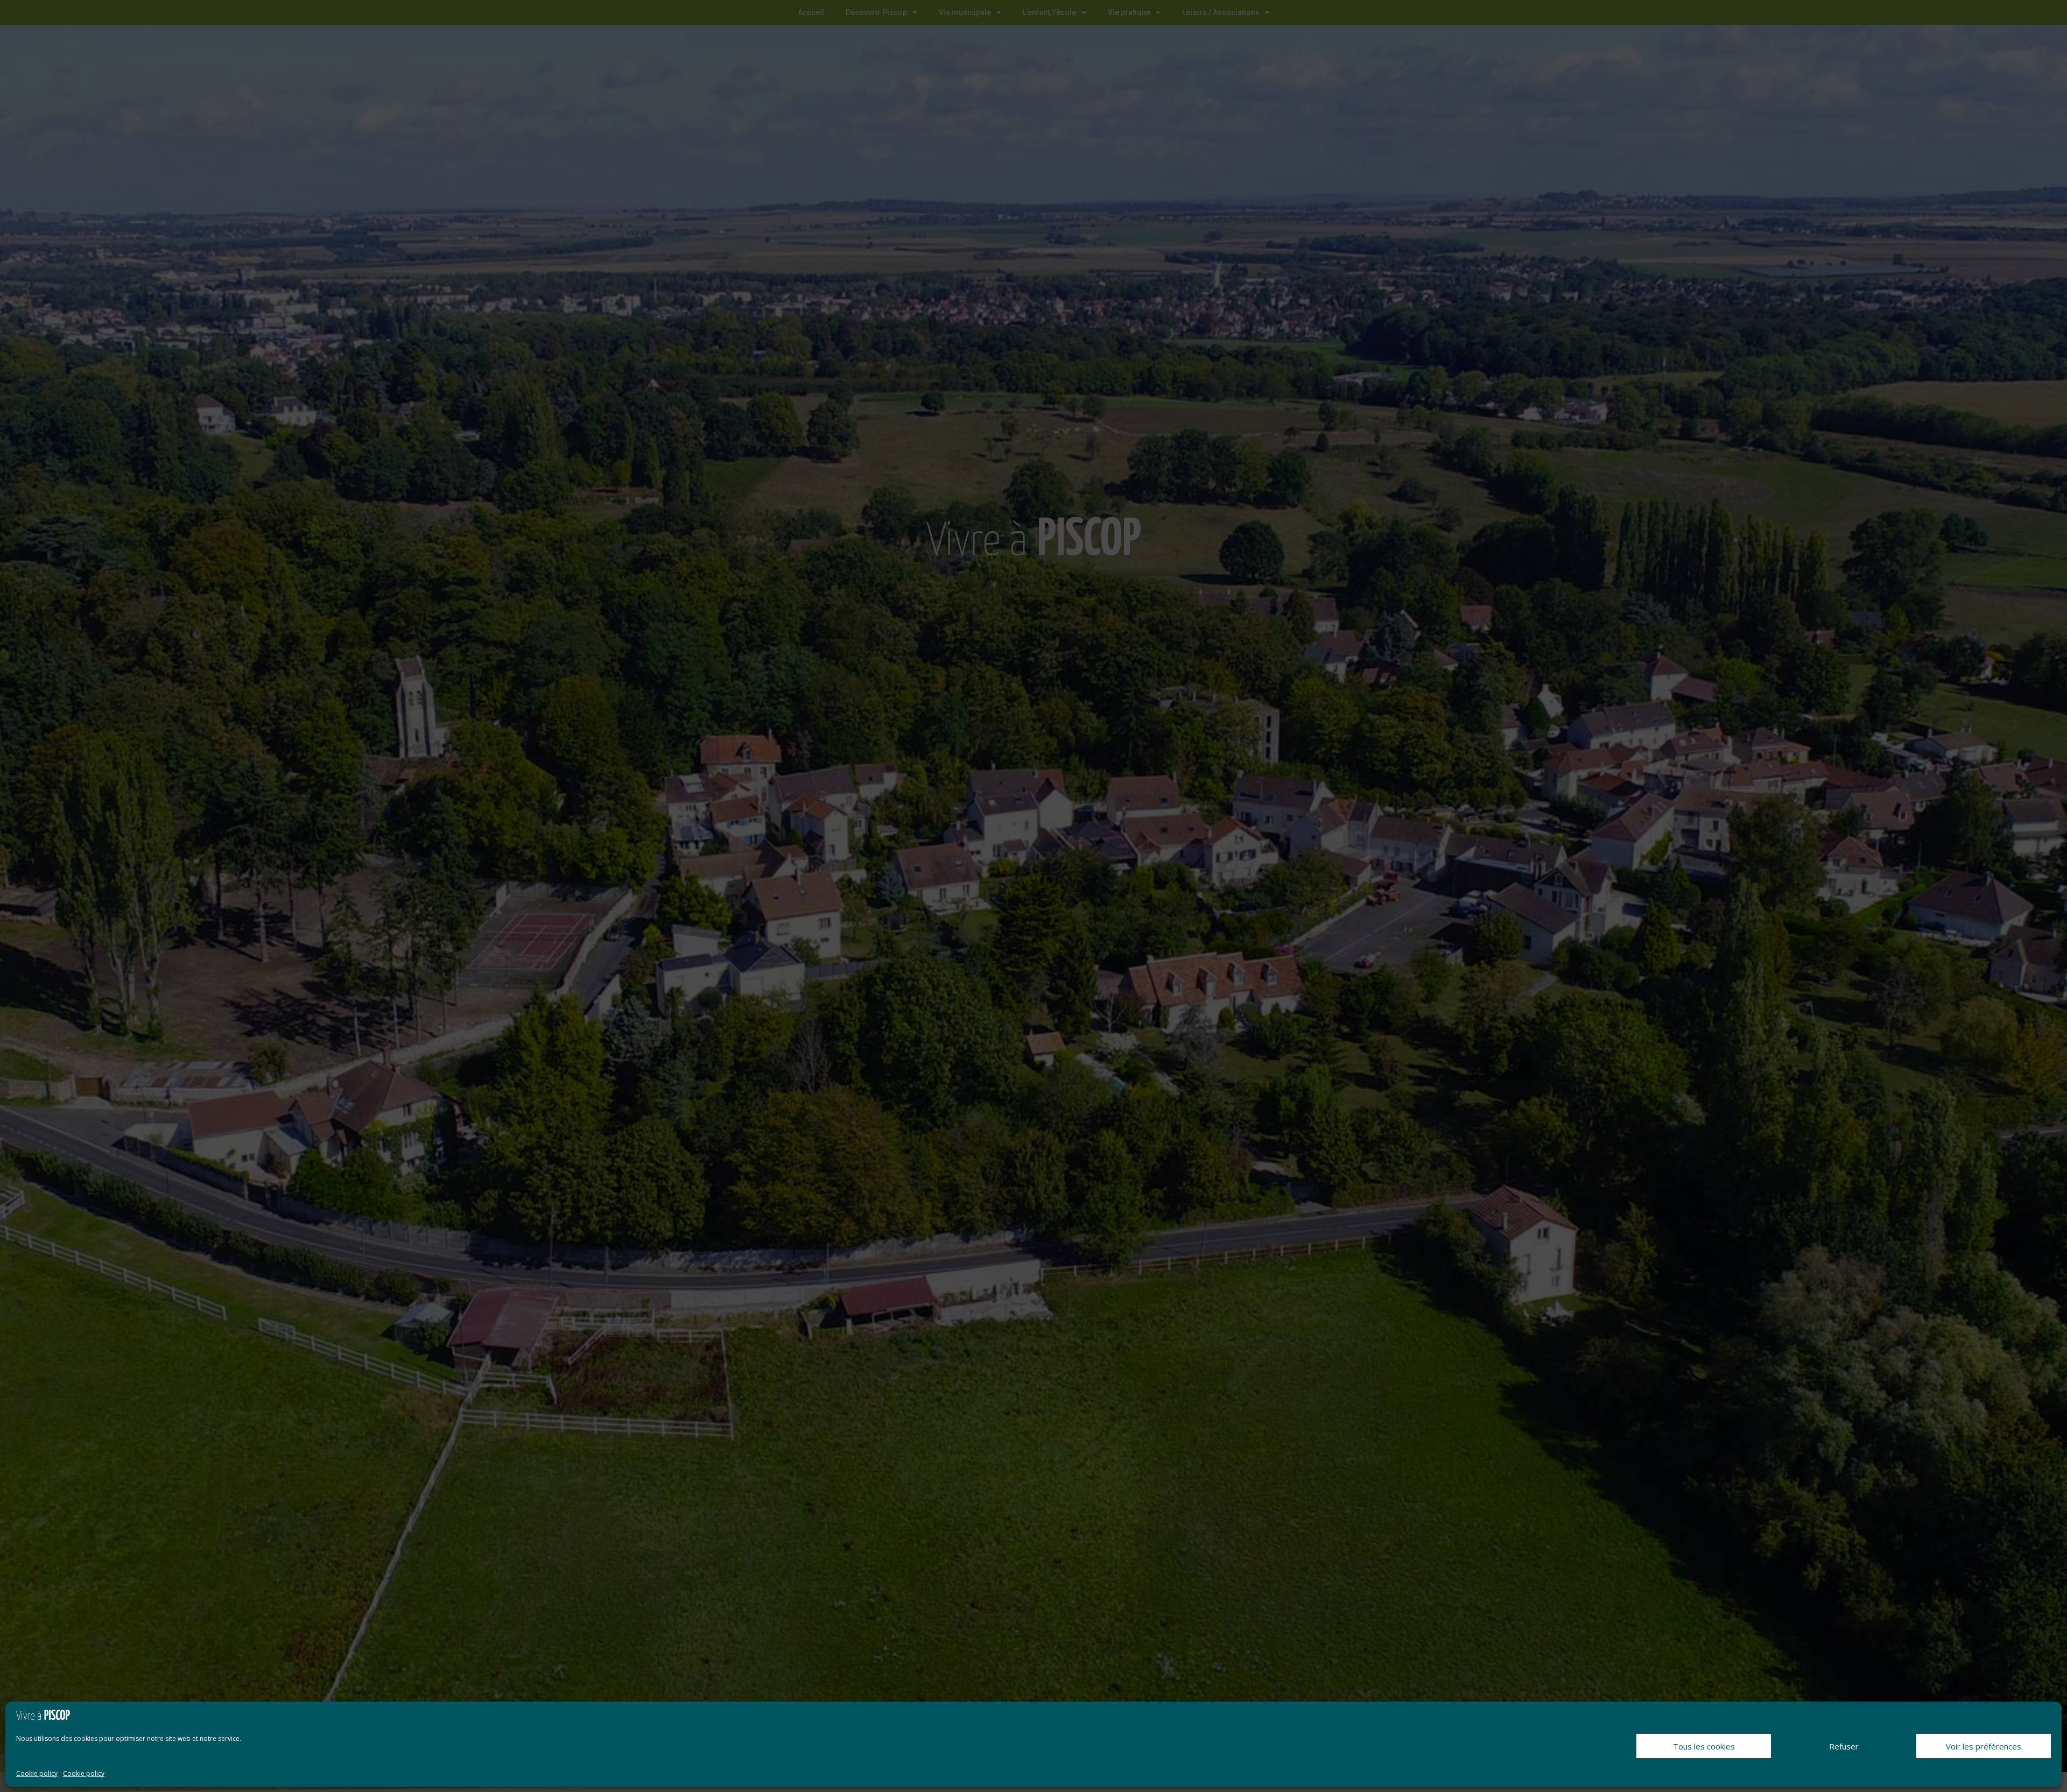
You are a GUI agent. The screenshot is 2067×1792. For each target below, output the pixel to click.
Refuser (1844, 1746)
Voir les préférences (1984, 1746)
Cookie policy (37, 1773)
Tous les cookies (1704, 1746)
